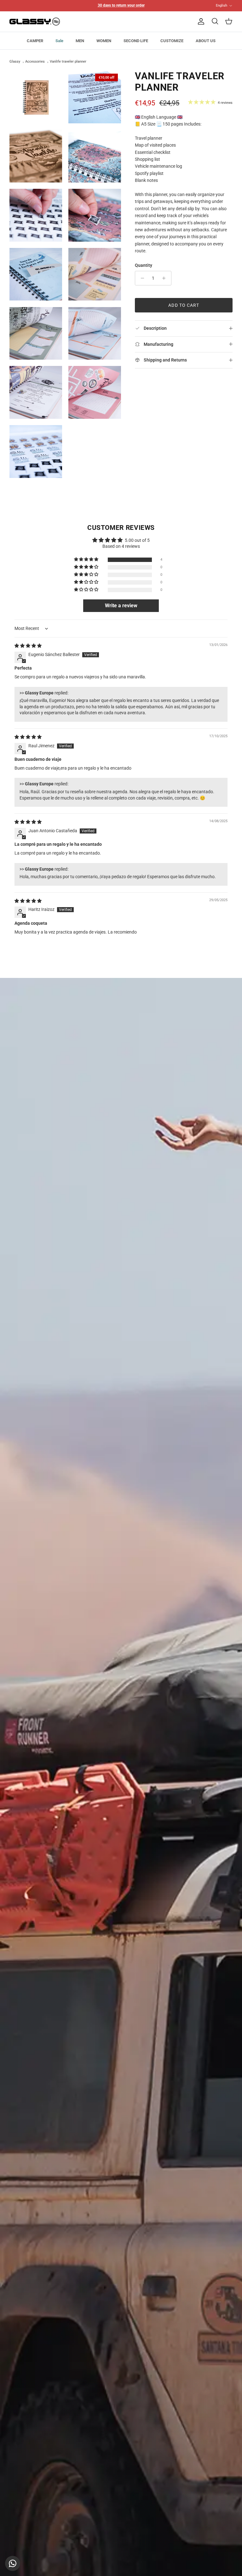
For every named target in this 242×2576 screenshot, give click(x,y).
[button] (87, 560)
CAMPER (35, 41)
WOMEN (104, 41)
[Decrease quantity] (141, 278)
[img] (28, 646)
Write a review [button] (121, 606)
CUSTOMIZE (172, 41)
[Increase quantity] (166, 278)
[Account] (200, 21)
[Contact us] (13, 2563)
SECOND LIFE (136, 41)
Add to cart (184, 305)
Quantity (144, 265)
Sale (59, 41)
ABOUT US (206, 41)
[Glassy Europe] (35, 22)
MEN (80, 41)
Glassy (15, 62)
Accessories (35, 62)
